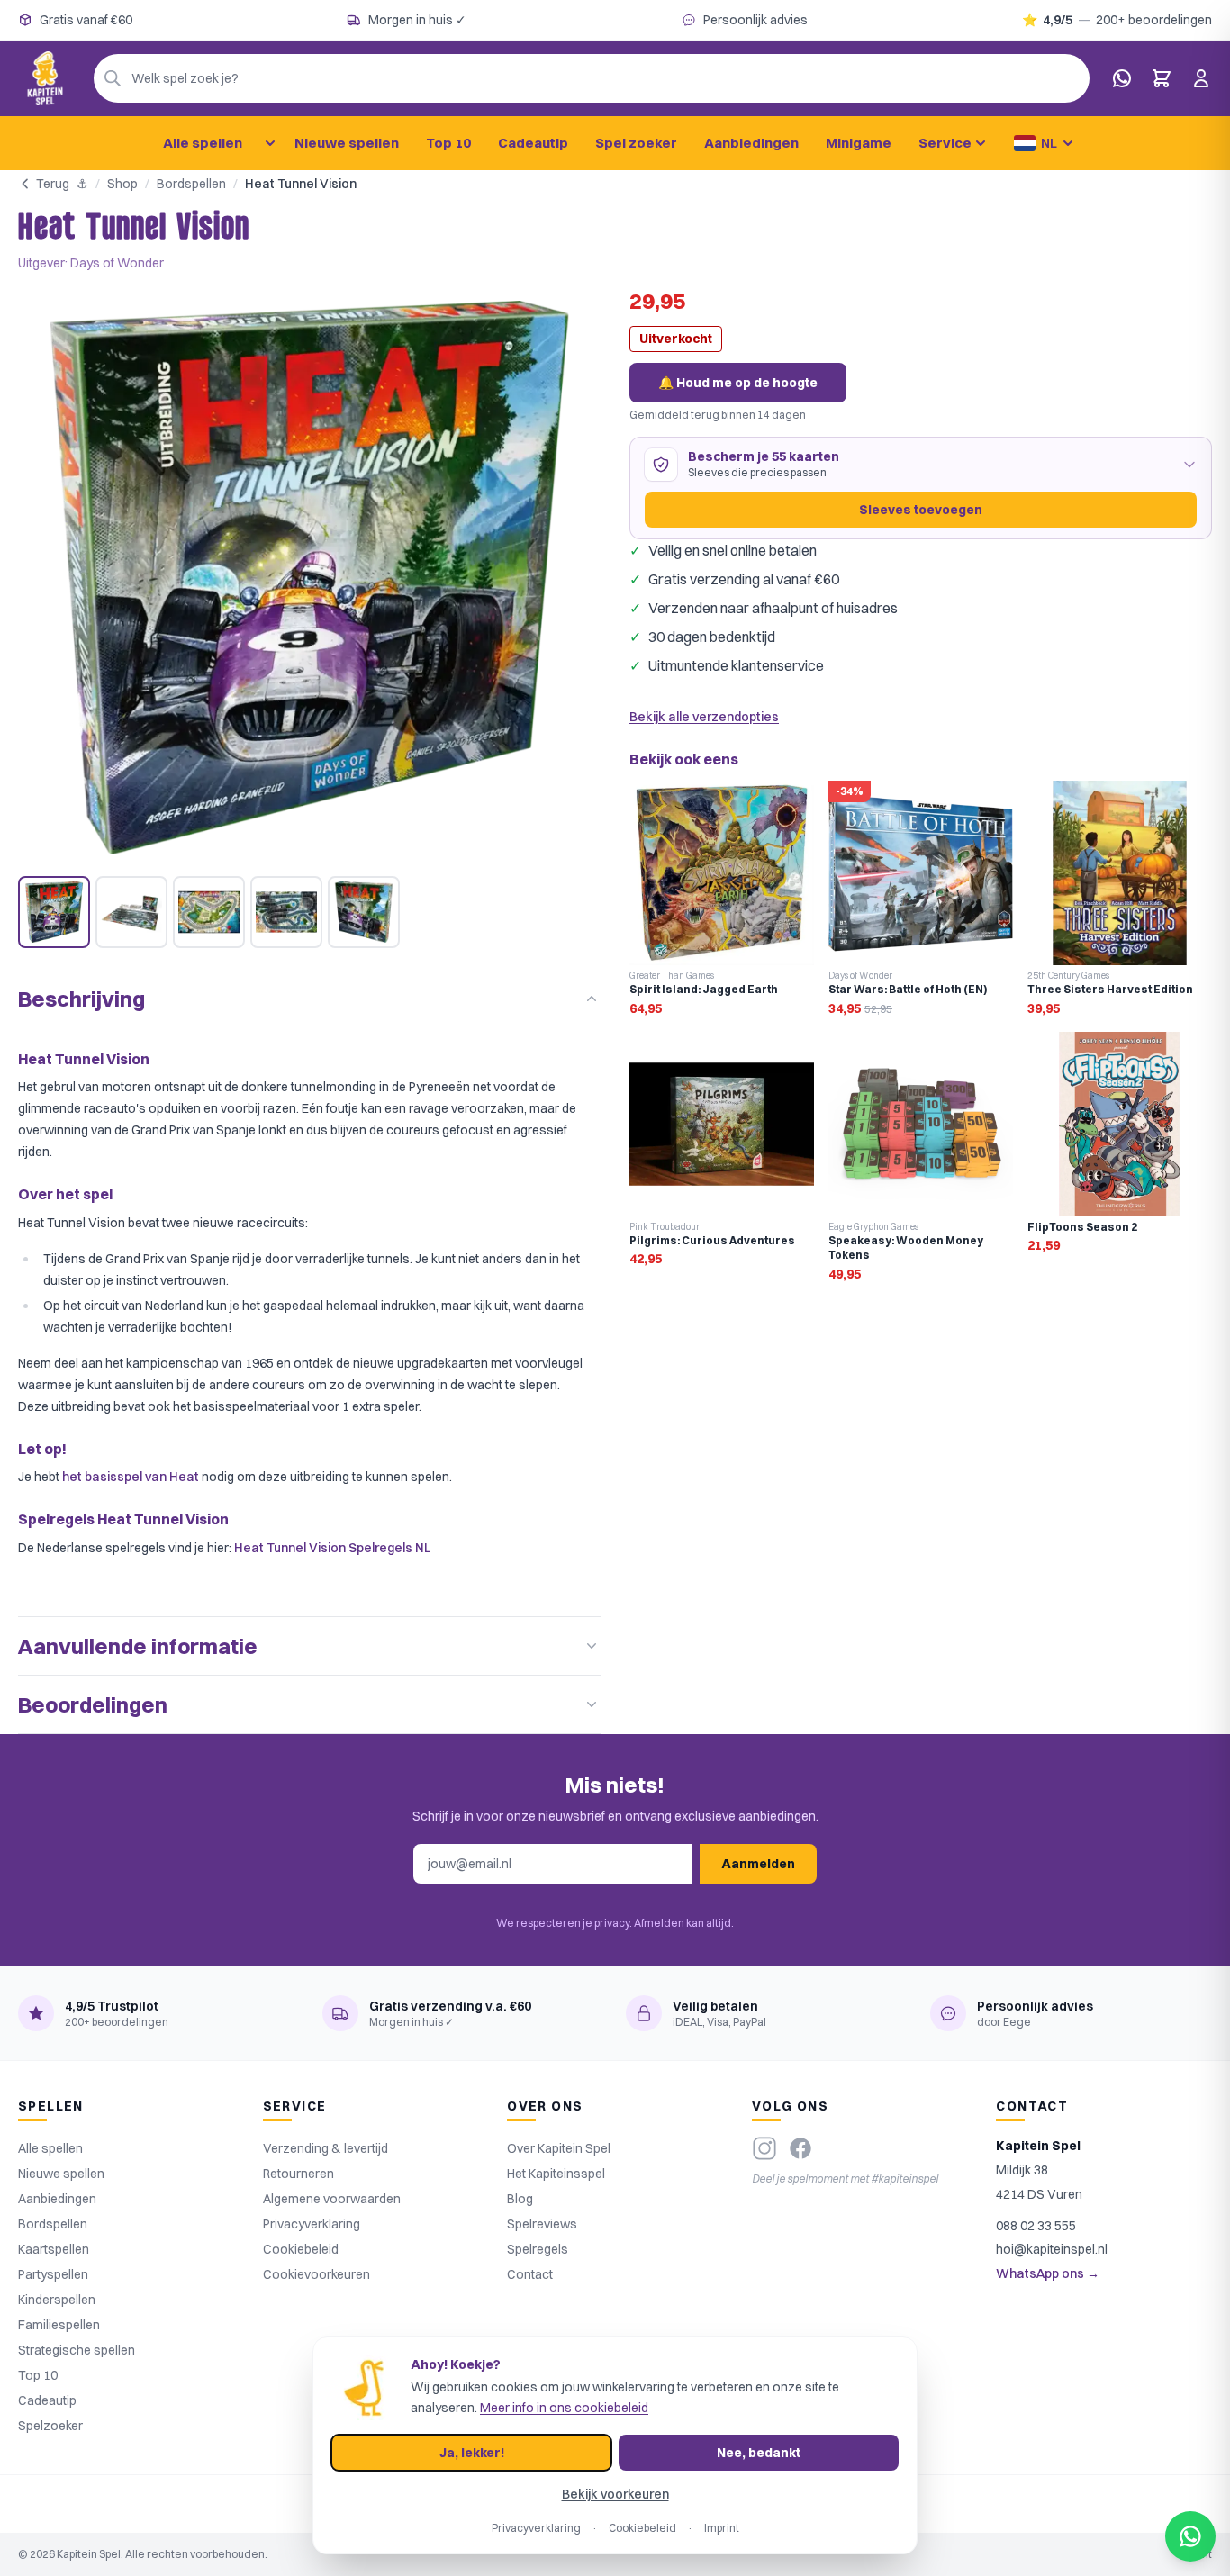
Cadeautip (533, 143)
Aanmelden (758, 1864)
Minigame (859, 143)
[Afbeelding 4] (286, 912)
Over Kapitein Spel (559, 2148)
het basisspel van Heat (131, 1477)
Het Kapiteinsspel (556, 2174)
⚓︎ (82, 184)
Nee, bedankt (759, 2453)
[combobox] (592, 78)
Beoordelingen (93, 1704)
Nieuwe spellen (347, 143)
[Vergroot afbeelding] (309, 578)
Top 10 (448, 143)
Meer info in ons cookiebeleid (564, 2408)
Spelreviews (542, 2224)
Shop (122, 184)
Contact (530, 2274)
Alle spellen (203, 143)
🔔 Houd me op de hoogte (738, 383)
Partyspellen (53, 2274)
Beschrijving (81, 999)
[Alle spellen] (270, 143)
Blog (520, 2199)
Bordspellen (191, 184)
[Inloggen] (1201, 78)
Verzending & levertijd (326, 2148)
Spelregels (538, 2249)
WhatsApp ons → (1048, 2273)
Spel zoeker (636, 143)
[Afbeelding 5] (364, 912)
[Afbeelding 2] (131, 912)
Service (945, 143)
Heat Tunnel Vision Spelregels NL (333, 1548)
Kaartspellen (54, 2249)
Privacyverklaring (312, 2224)
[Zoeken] (113, 78)
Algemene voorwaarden (332, 2199)
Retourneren (298, 2174)
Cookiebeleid (301, 2249)
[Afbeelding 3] (209, 912)
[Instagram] (764, 2148)
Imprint (722, 2528)
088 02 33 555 (1036, 2226)
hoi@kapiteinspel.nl (1052, 2249)
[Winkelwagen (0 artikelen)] (1162, 78)
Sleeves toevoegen (921, 510)
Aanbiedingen (751, 143)
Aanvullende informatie (138, 1646)
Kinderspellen (57, 2300)
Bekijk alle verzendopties (704, 717)
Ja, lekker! (472, 2453)
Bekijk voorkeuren (615, 2494)
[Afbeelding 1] (54, 912)
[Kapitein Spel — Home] (45, 78)
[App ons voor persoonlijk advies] (1122, 78)
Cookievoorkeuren (317, 2274)
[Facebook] (800, 2148)
